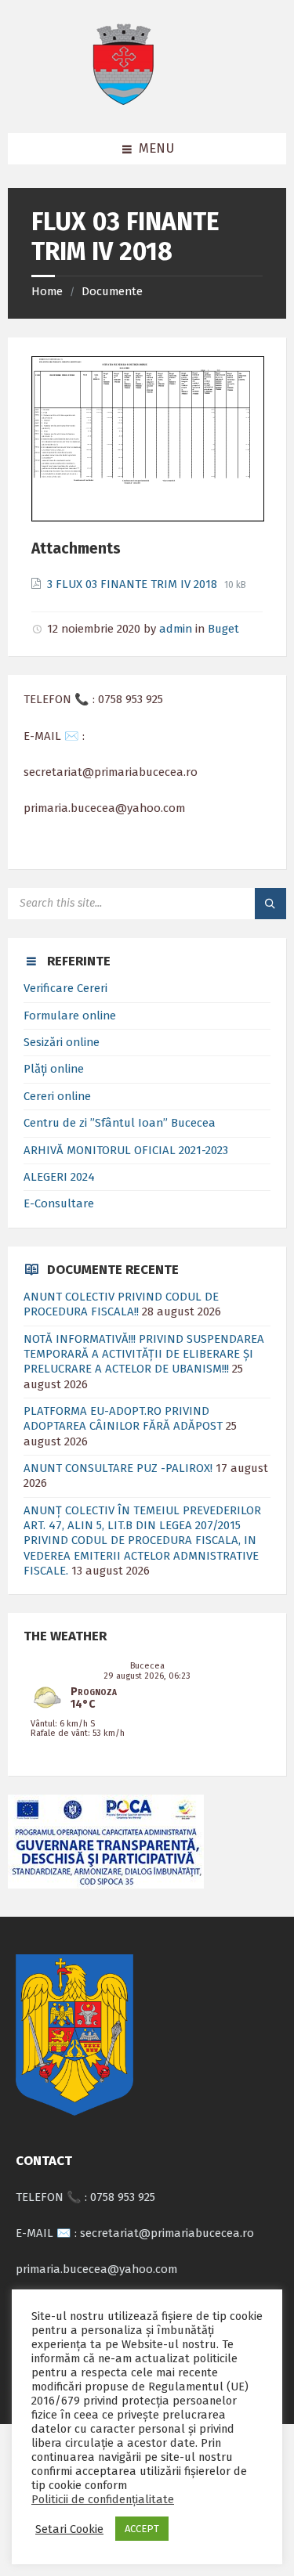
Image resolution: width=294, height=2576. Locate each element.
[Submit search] (270, 904)
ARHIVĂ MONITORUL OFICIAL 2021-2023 (126, 1150)
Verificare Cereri (65, 988)
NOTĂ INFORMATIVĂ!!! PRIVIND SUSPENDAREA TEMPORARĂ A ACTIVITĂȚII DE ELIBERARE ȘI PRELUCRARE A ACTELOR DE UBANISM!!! (144, 1354)
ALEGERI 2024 (59, 1177)
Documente (112, 291)
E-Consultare (59, 1203)
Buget (223, 629)
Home (47, 291)
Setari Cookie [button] (69, 2529)
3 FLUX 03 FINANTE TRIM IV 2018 (134, 584)
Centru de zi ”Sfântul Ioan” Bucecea (120, 1123)
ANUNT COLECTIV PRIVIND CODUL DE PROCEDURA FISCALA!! (121, 1304)
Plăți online (54, 1069)
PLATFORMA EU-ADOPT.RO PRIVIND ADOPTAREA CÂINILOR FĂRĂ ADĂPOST (123, 1418)
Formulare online (70, 1016)
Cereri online (57, 1096)
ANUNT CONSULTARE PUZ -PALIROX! (118, 1468)
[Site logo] (123, 101)
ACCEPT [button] (142, 2529)
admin (176, 629)
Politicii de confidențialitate (103, 2499)
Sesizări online (62, 1042)
